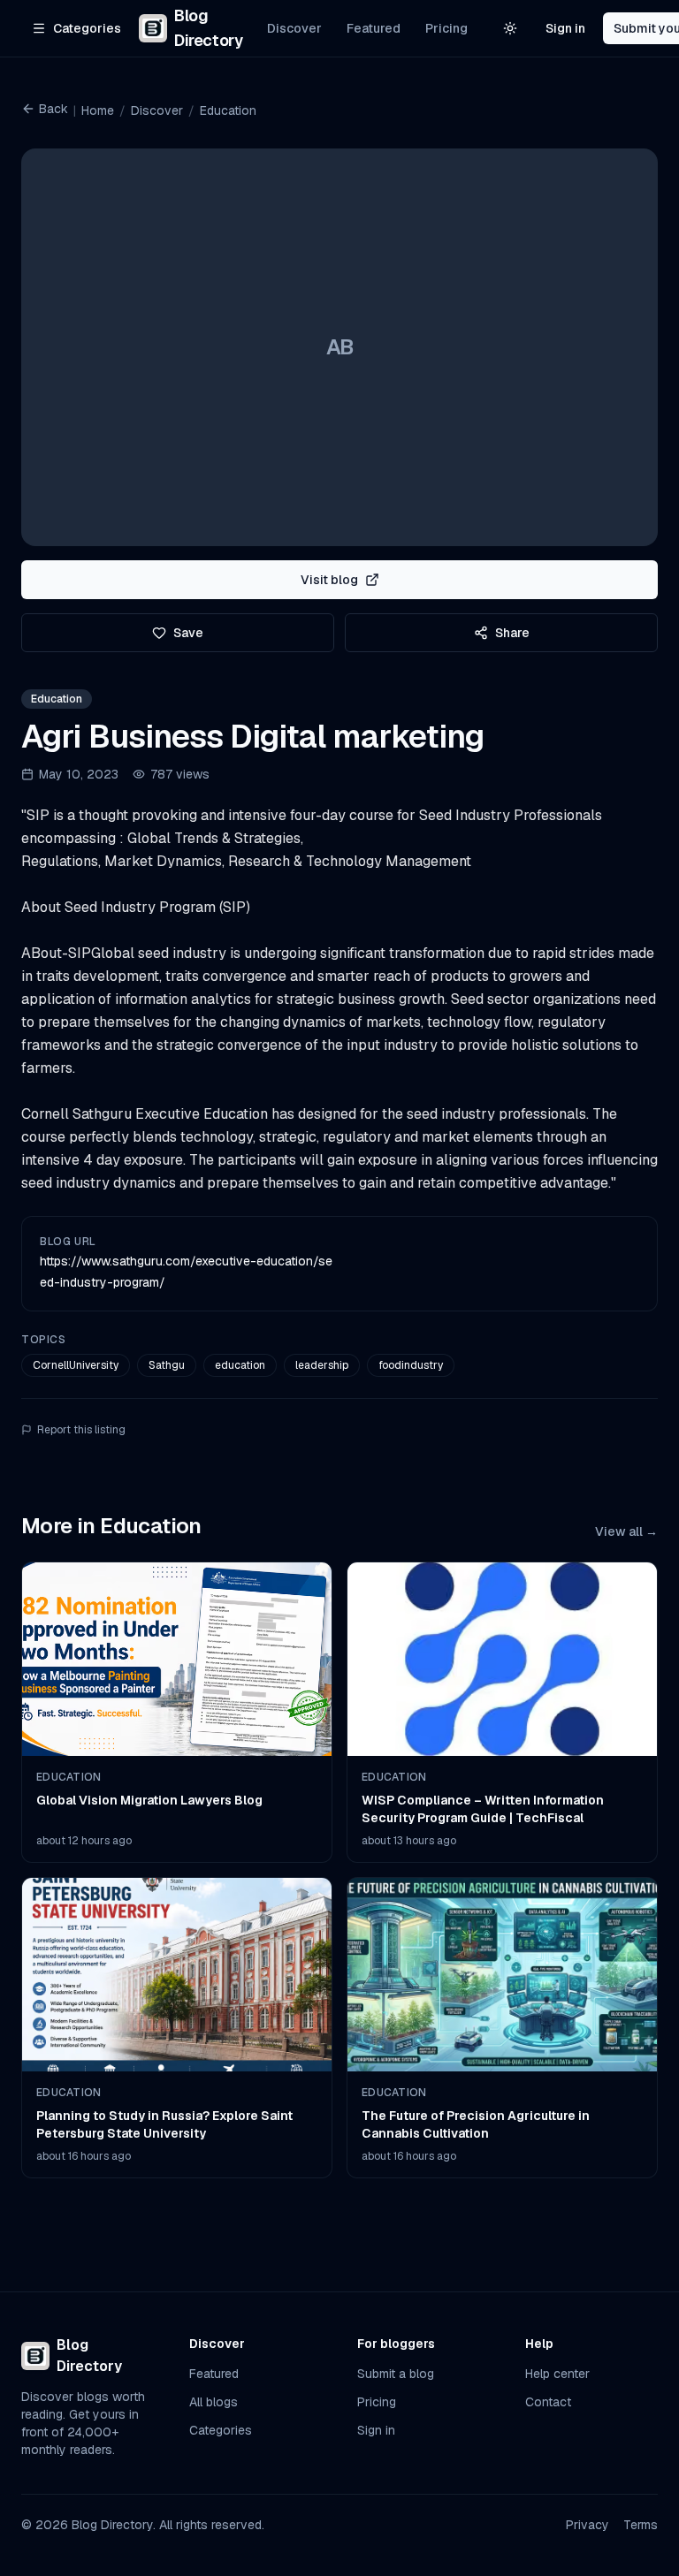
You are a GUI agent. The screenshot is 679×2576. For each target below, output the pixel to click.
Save (188, 633)
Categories (221, 2430)
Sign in (565, 28)
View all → (626, 1531)
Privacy (587, 2525)
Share (512, 633)
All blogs (214, 2402)
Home (98, 110)
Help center (557, 2374)
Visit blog (329, 580)
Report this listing (81, 1430)
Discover (294, 28)
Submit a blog (396, 2374)
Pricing (446, 28)
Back (53, 109)
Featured (374, 28)
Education (228, 110)
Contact (548, 2402)
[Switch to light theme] (510, 28)
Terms (641, 2525)
